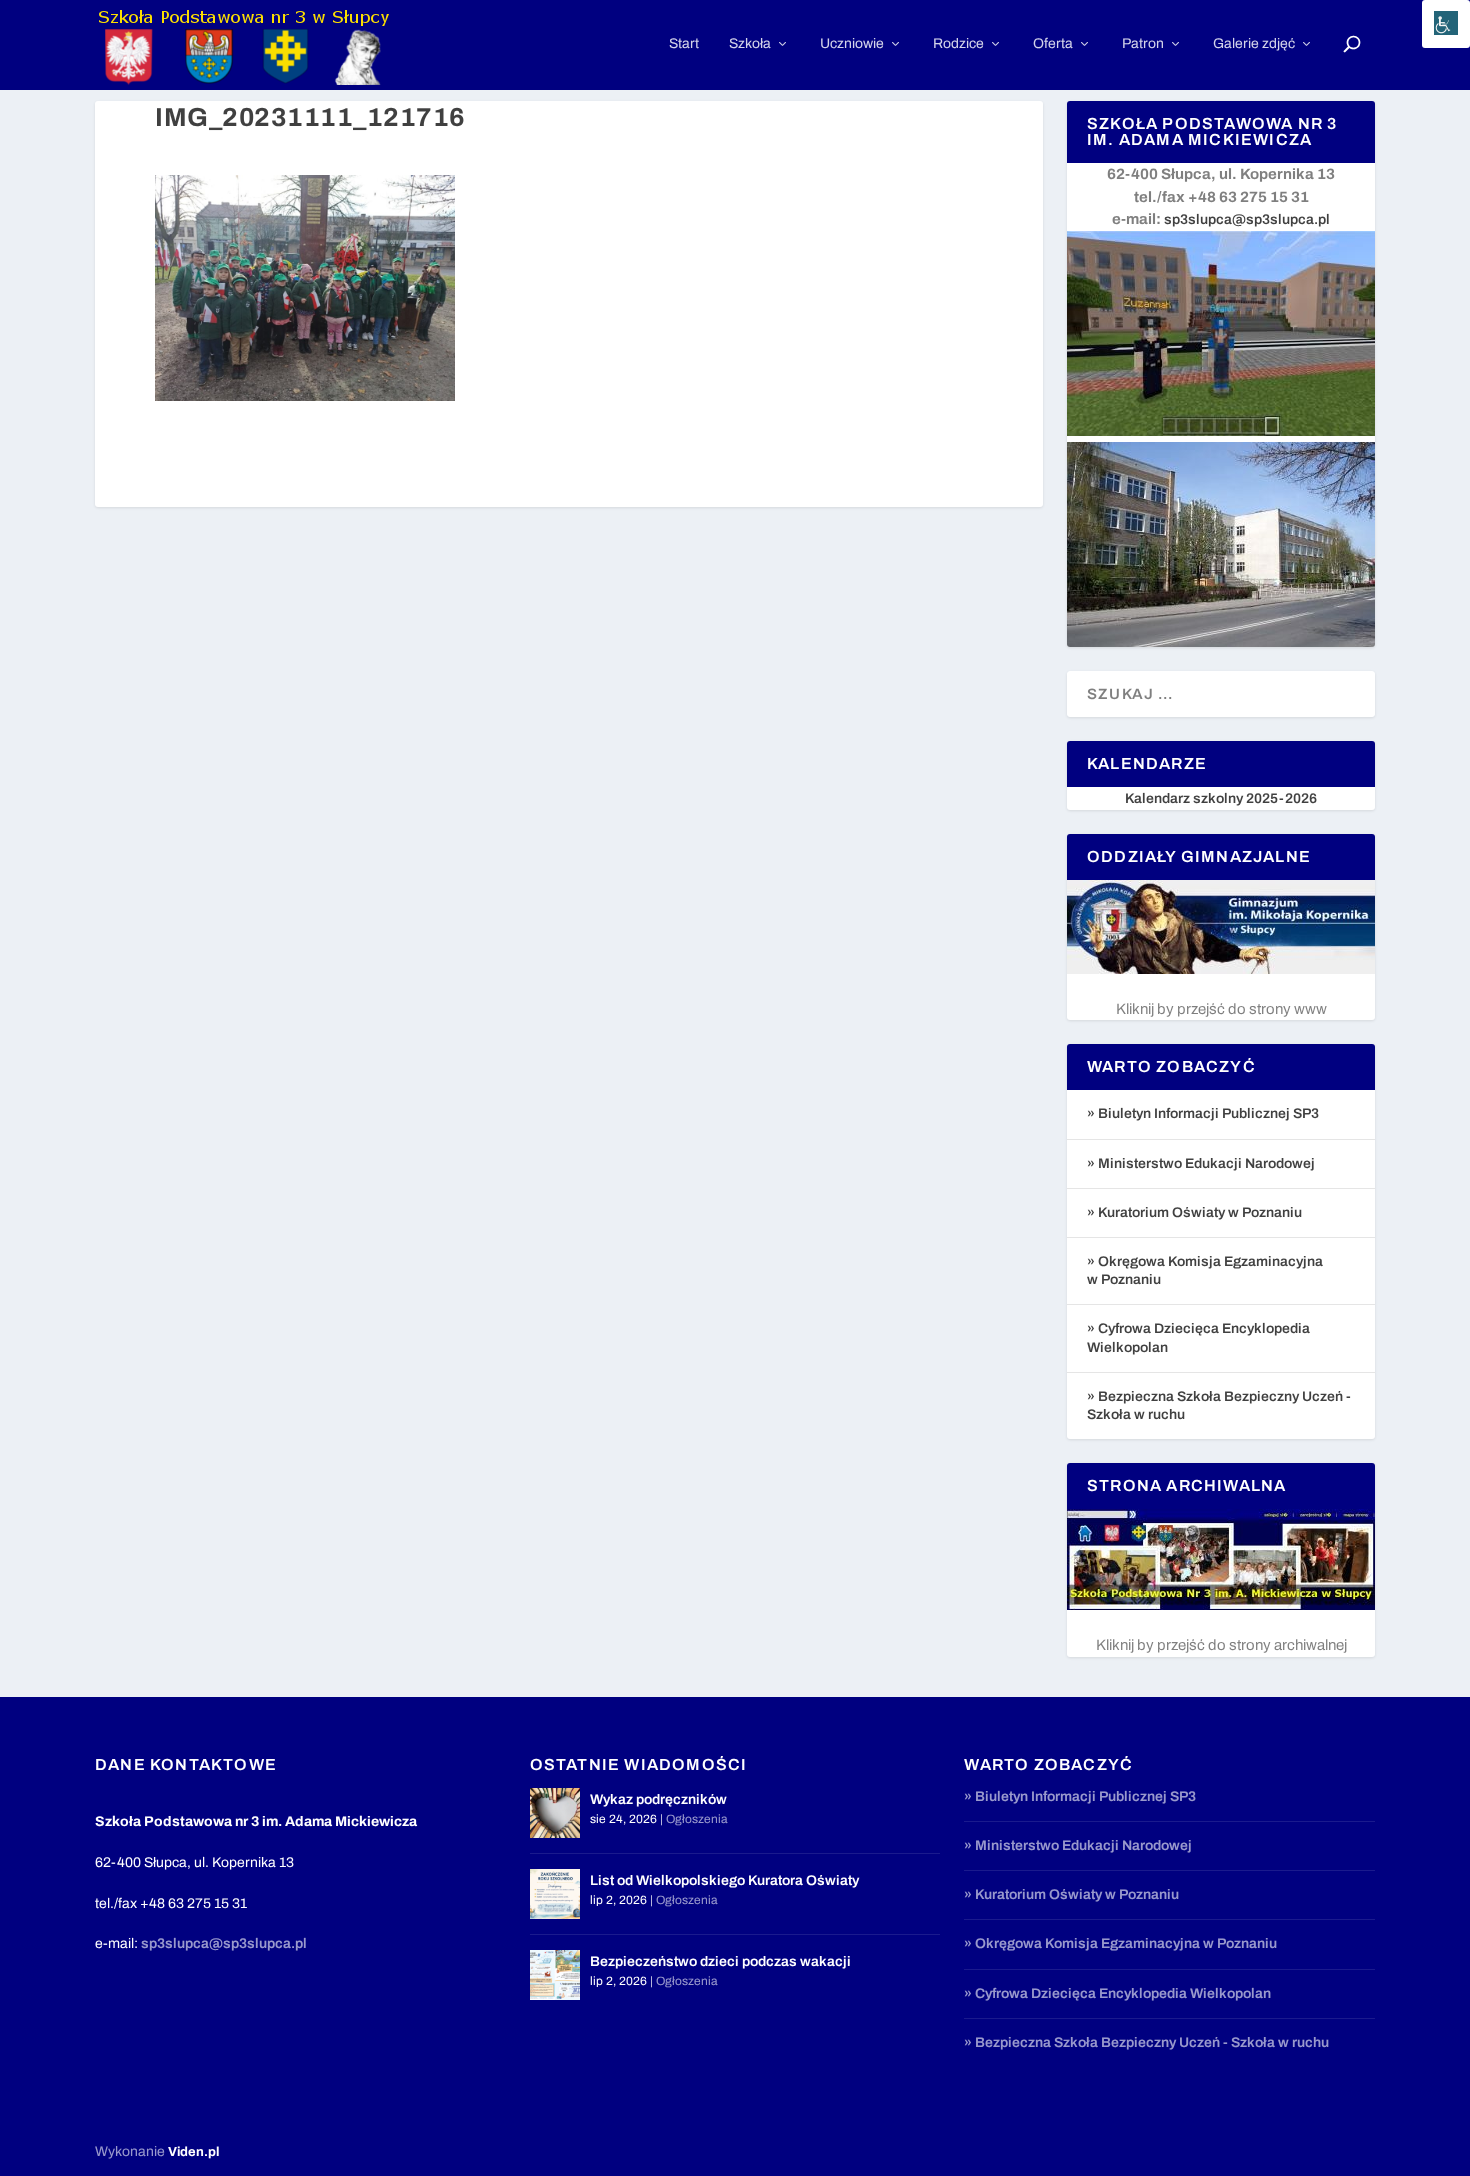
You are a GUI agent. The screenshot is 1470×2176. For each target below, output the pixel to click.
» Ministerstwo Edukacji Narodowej (1201, 1163)
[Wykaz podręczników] (555, 1813)
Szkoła (750, 43)
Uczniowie (852, 43)
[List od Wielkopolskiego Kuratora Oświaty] (555, 1894)
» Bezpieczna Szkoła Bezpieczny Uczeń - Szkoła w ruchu (1146, 2042)
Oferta (1053, 43)
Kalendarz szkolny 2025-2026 (1221, 798)
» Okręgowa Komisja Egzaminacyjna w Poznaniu (1120, 1943)
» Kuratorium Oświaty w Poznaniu (1194, 1212)
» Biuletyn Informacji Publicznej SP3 (1203, 1113)
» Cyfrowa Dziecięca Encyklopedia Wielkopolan (1117, 1993)
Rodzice (958, 43)
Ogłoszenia (697, 1819)
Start (684, 43)
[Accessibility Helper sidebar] (1446, 24)
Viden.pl (193, 2152)
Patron (1143, 43)
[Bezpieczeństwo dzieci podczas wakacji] (555, 1975)
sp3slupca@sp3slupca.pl (1247, 219)
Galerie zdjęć (1254, 43)
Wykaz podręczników (658, 1799)
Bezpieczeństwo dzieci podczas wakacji (720, 1961)
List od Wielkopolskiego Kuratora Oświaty (724, 1880)
